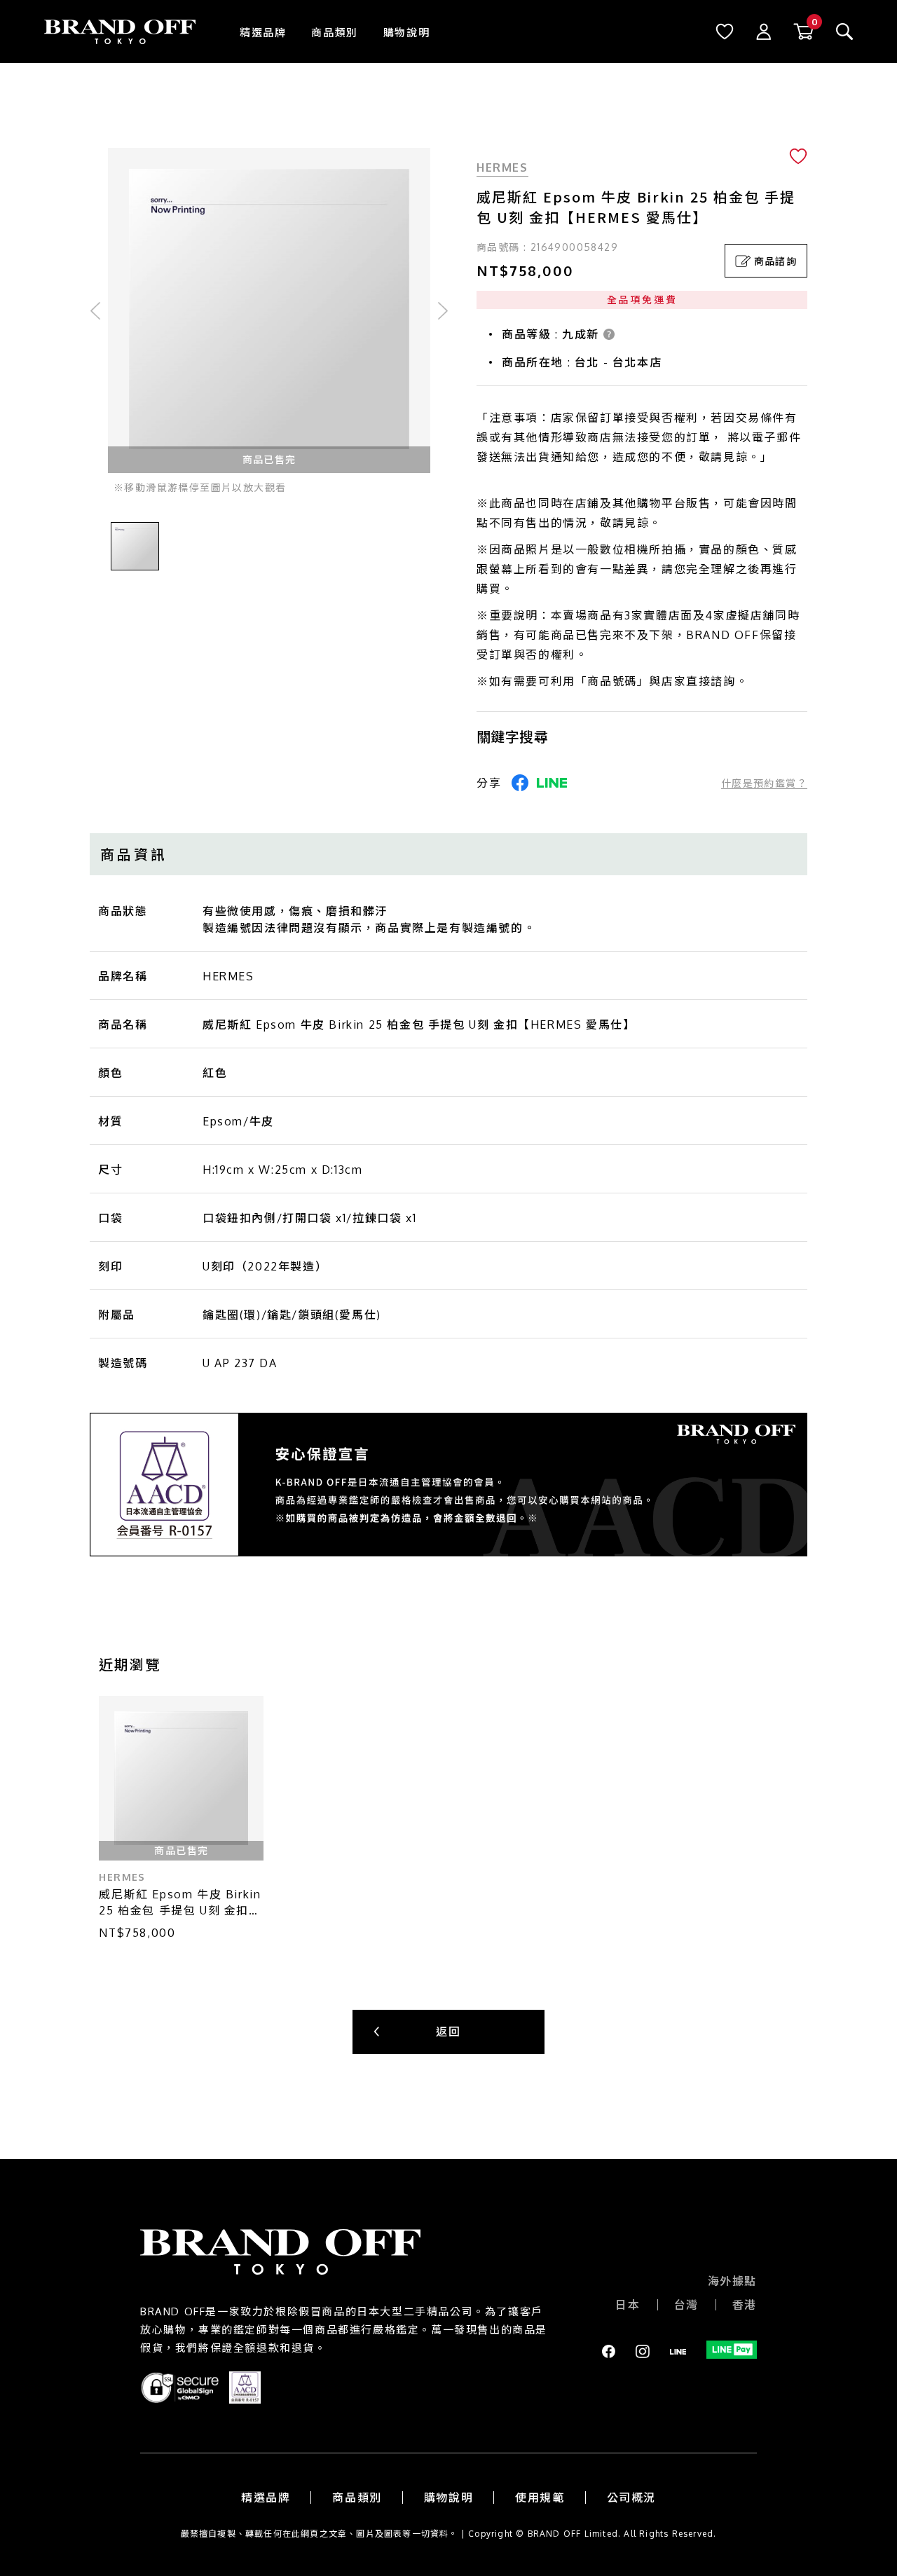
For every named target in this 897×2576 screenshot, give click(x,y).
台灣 (686, 2305)
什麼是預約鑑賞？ (764, 783)
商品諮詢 (776, 261)
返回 (448, 2032)
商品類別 (334, 33)
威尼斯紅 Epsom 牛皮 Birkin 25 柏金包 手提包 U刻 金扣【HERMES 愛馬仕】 (180, 1903)
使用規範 (540, 2498)
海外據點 (732, 2281)
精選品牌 (263, 33)
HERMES (502, 167)
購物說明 (406, 33)
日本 (628, 2305)
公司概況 (631, 2498)
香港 (745, 2305)
